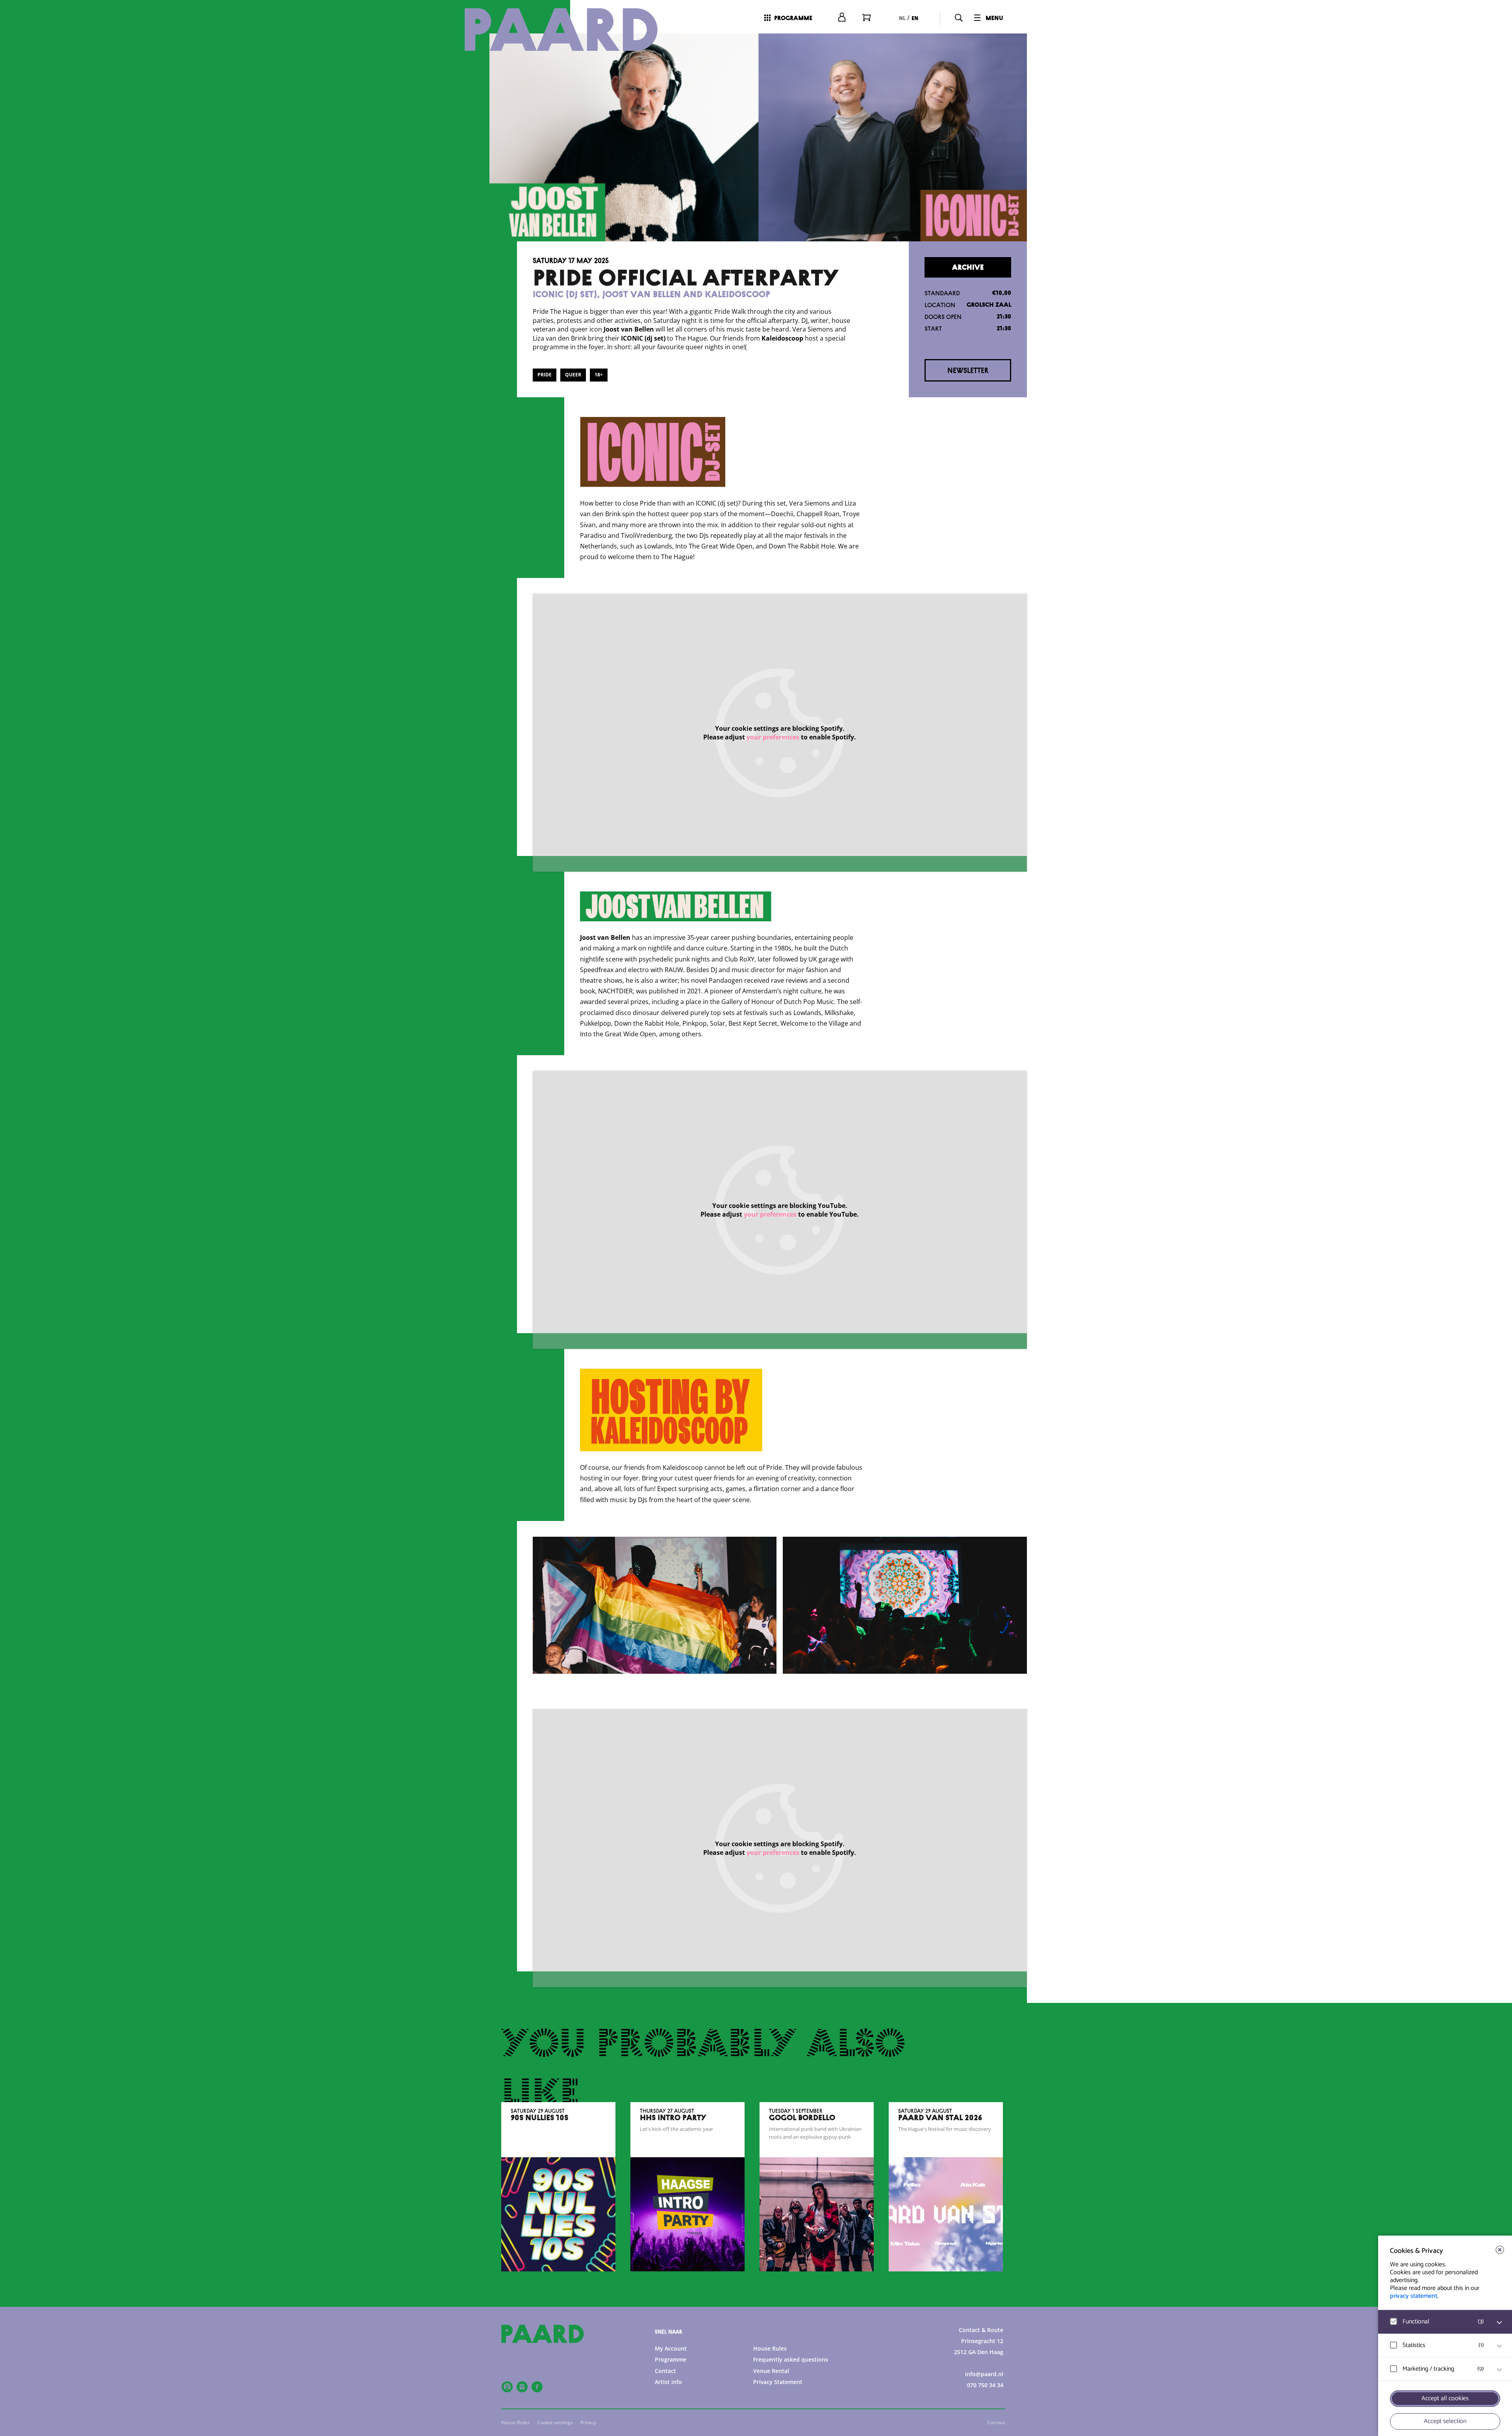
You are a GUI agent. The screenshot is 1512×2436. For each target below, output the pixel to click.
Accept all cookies (1445, 2398)
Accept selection (1445, 2421)
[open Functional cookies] (1499, 2323)
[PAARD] (571, 30)
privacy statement (1414, 2296)
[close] (1500, 2250)
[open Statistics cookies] (1499, 2346)
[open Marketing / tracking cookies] (1499, 2370)
